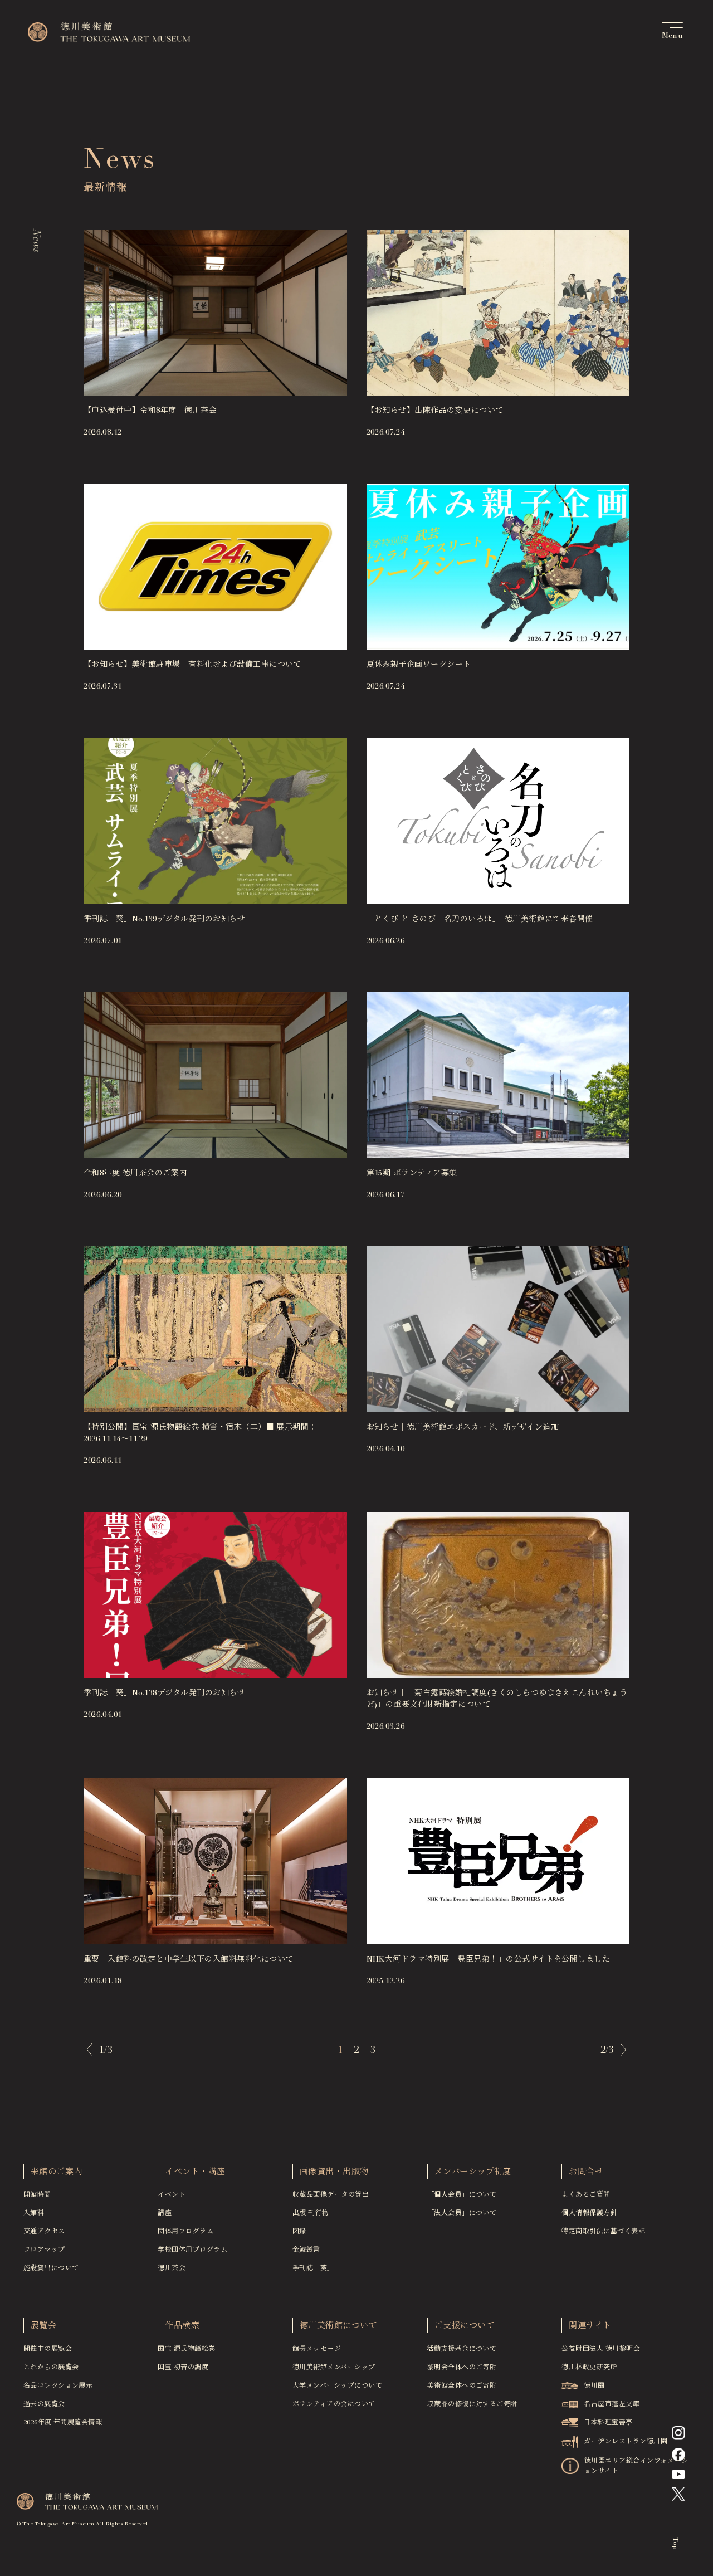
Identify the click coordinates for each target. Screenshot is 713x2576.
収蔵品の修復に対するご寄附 (472, 2404)
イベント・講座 (195, 2172)
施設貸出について (51, 2268)
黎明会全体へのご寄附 (462, 2368)
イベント (172, 2195)
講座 (165, 2213)
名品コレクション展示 (58, 2386)
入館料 (34, 2213)
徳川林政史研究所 (589, 2368)
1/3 (106, 2051)
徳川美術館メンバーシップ (334, 2368)
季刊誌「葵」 (313, 2268)
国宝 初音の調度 (183, 2368)
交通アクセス (44, 2232)
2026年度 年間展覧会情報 (63, 2423)
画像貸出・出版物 (334, 2172)
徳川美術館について (338, 2326)
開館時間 (37, 2195)
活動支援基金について (462, 2349)
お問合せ (586, 2172)
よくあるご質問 (586, 2195)
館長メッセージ (317, 2349)
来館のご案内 (57, 2172)
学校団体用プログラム (192, 2250)
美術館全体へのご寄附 (462, 2386)
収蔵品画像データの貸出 (331, 2195)
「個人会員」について (462, 2195)
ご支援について (465, 2326)
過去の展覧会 (44, 2404)
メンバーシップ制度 (473, 2172)
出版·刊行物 (311, 2213)
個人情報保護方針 (589, 2213)
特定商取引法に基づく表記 (603, 2232)
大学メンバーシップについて (337, 2386)
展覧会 (43, 2326)
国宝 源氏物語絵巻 (186, 2349)
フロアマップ (44, 2250)
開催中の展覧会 (48, 2349)
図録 (299, 2232)
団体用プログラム (185, 2232)
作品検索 (182, 2326)
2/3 (607, 2051)
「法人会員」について (462, 2213)
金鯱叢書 (306, 2250)
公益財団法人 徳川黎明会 (601, 2349)
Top (675, 2543)
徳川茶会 (172, 2268)
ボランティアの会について (334, 2404)
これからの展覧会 (51, 2368)
